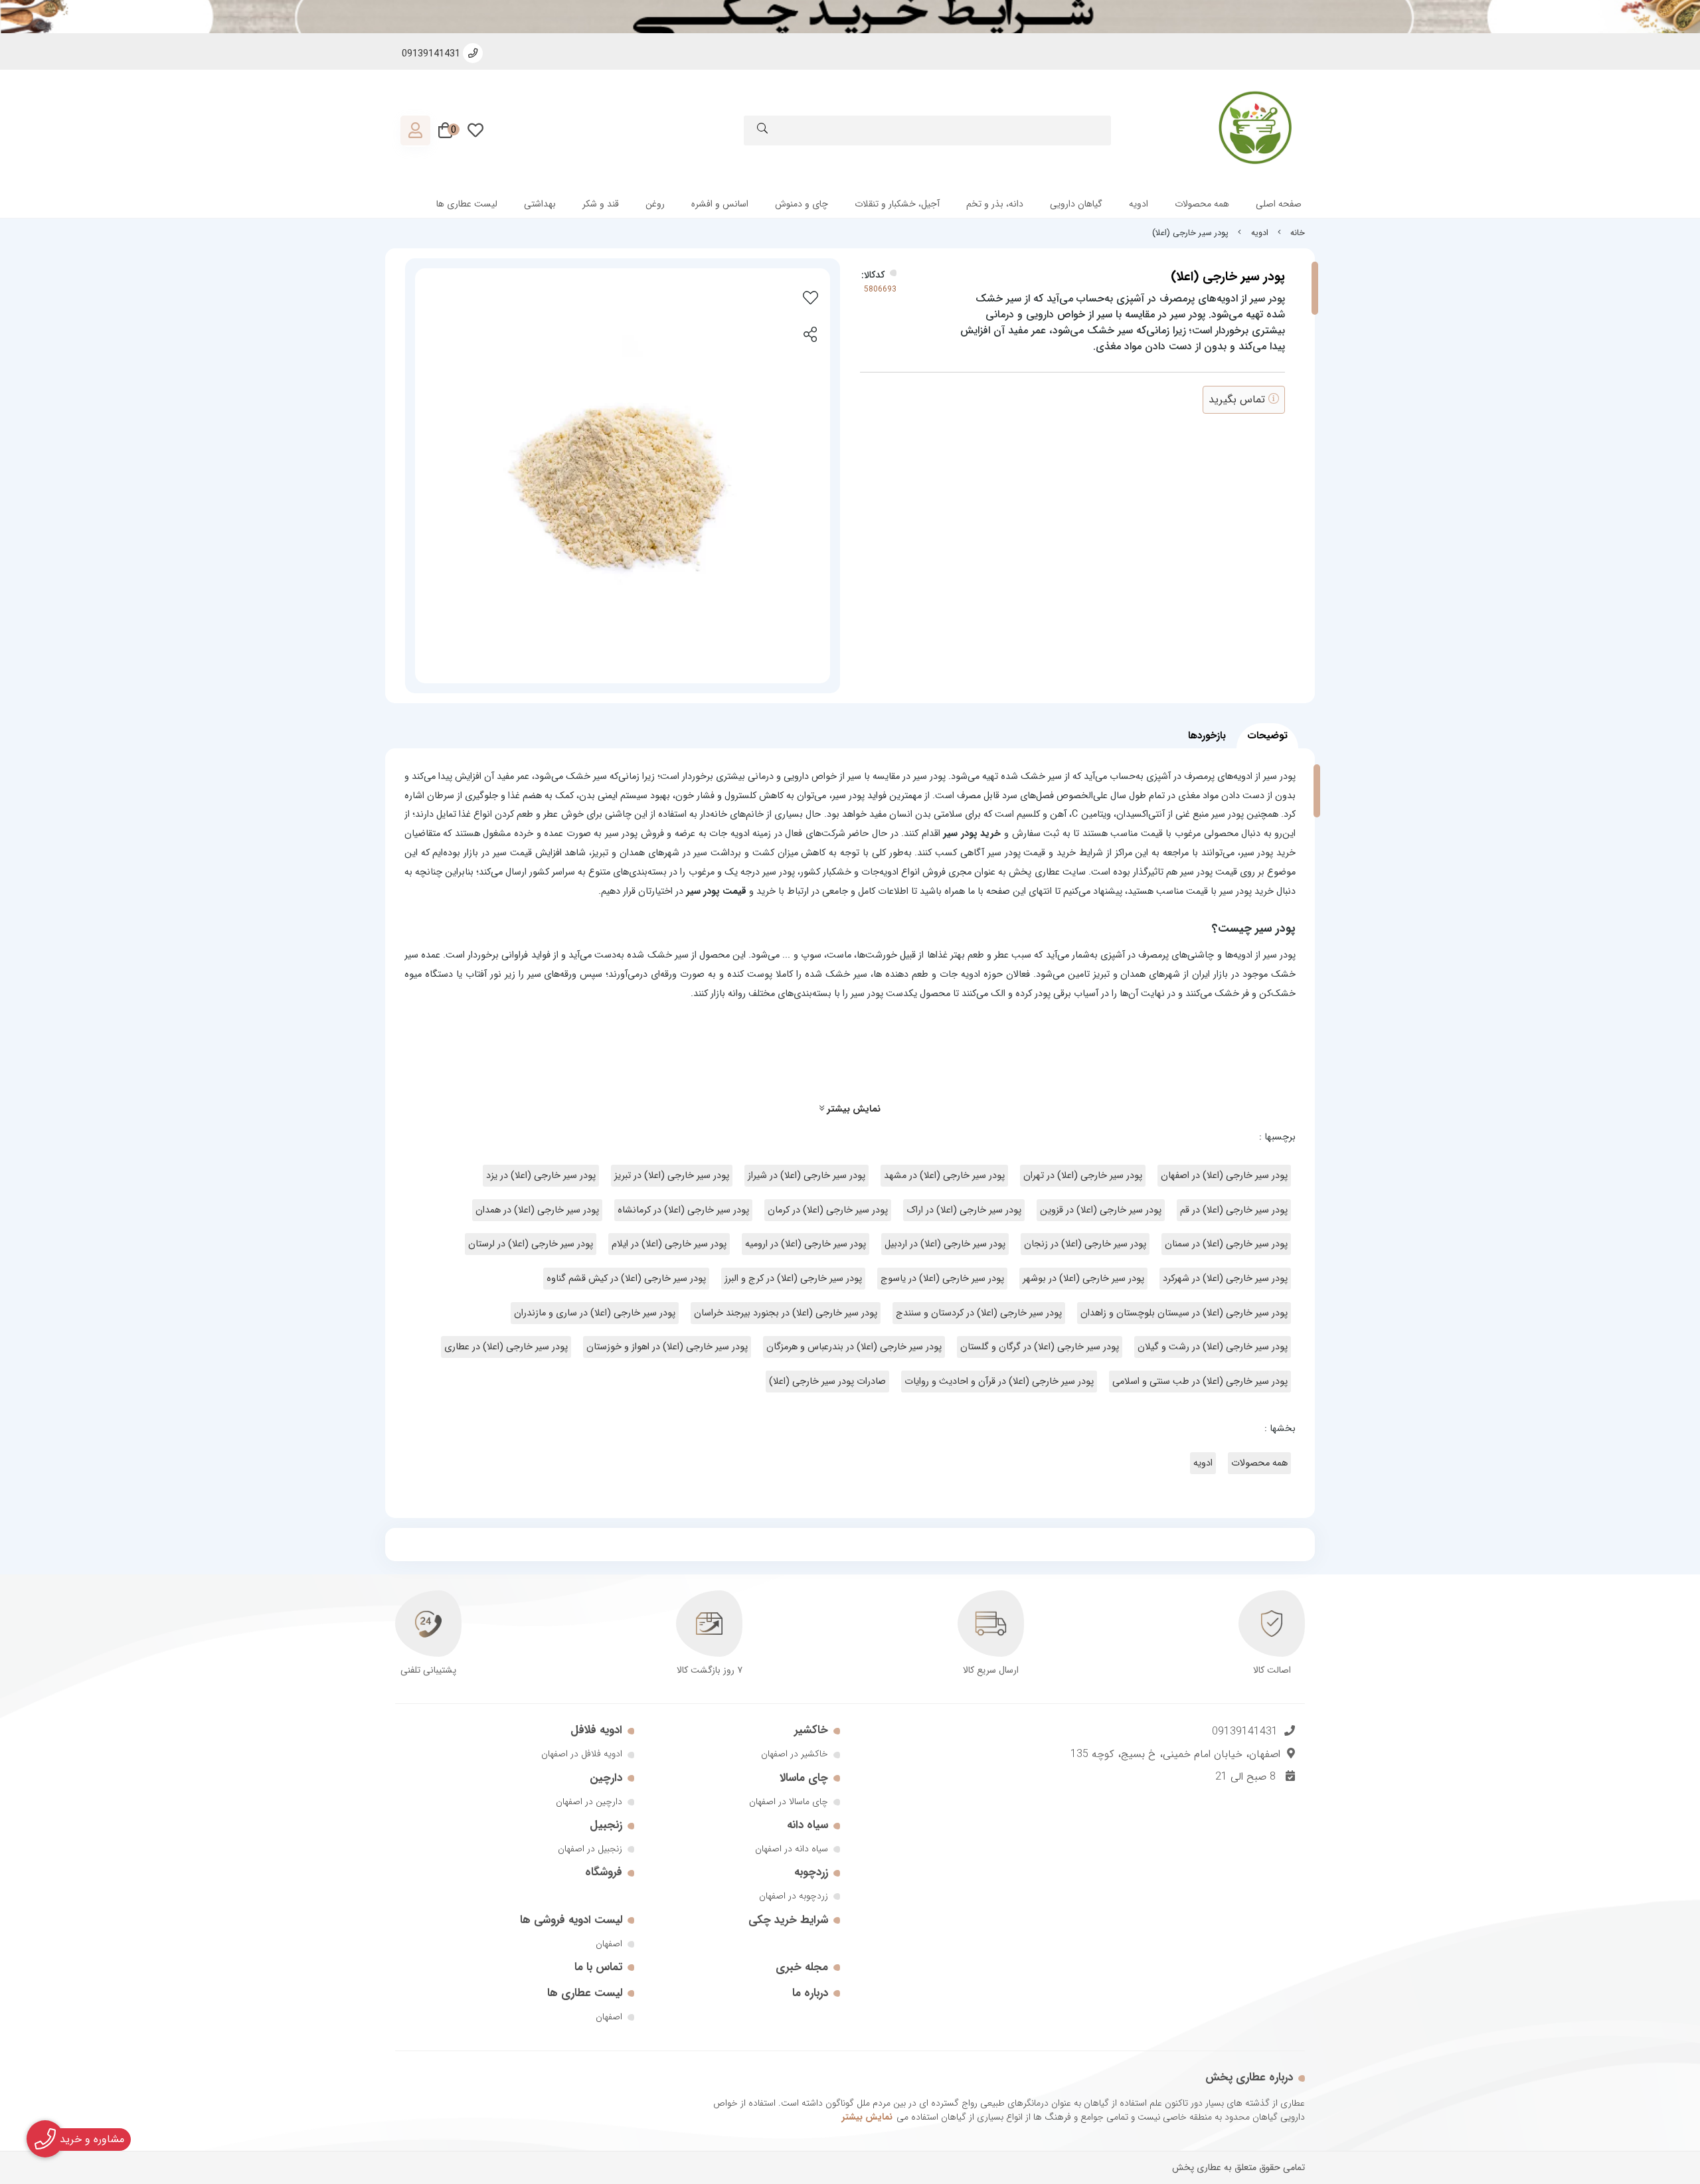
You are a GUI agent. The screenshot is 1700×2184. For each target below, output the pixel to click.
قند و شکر (601, 204)
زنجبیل (606, 1825)
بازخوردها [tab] (1207, 736)
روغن (655, 204)
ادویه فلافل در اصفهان (582, 1754)
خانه (1298, 233)
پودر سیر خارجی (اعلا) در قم (1234, 1210)
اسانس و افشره (720, 204)
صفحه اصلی (1279, 204)
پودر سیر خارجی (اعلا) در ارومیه (806, 1244)
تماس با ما (598, 1967)
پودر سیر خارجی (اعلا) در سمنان (1226, 1244)
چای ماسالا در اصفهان (789, 1802)
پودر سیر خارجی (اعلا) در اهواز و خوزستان (667, 1347)
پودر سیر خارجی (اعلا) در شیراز (807, 1176)
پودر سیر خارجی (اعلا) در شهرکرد (1225, 1279)
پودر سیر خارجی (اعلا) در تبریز (672, 1176)
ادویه (1139, 204)
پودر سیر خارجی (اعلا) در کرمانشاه (683, 1210)
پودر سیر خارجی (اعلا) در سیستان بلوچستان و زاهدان (1184, 1313)
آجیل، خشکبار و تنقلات (897, 204)
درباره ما (810, 1993)
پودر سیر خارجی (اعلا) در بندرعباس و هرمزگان (854, 1347)
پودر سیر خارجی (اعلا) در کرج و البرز (793, 1279)
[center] (762, 130)
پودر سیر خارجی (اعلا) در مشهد (944, 1176)
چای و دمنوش (802, 204)
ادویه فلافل (596, 1730)
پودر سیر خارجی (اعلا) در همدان (537, 1210)
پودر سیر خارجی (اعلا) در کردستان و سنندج (979, 1313)
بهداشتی (540, 204)
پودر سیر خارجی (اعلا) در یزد (541, 1176)
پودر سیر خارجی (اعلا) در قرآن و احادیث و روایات (999, 1382)
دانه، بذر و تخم (995, 204)
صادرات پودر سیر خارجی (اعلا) (827, 1382)
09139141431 (1245, 1731)
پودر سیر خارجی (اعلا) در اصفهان (1224, 1176)
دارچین (606, 1778)
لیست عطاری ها (467, 204)
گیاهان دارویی (1076, 204)
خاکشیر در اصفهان (795, 1754)
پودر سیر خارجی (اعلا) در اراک (964, 1210)
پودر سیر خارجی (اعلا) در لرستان (531, 1244)
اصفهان (609, 1944)
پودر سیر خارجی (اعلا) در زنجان (1085, 1244)
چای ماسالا (804, 1778)
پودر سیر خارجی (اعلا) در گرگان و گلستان (1040, 1347)
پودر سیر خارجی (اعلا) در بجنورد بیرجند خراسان (786, 1313)
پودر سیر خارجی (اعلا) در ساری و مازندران (595, 1313)
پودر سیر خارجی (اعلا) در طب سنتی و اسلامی (1200, 1382)
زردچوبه (811, 1872)
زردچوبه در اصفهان (794, 1896)
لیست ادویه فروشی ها (571, 1920)
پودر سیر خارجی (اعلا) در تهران (1083, 1176)
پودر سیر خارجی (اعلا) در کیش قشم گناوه (626, 1279)
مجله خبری (802, 1967)
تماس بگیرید (1238, 399)
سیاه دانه (807, 1825)
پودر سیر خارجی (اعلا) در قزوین (1101, 1210)
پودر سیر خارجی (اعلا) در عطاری (506, 1347)
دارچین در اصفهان (589, 1802)
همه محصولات (1202, 204)
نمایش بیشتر (852, 1109)
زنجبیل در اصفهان (590, 1849)
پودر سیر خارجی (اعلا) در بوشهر (1083, 1279)
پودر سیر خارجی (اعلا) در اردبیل (945, 1244)
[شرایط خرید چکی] (850, 17)
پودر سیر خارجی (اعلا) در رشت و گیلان (1213, 1347)
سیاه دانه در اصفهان (792, 1849)
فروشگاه (604, 1872)
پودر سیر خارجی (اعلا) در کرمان (828, 1210)
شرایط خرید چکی (788, 1920)
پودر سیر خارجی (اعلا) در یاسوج (942, 1279)
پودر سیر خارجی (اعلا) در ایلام (669, 1244)
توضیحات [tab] (1267, 736)
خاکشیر (811, 1730)
